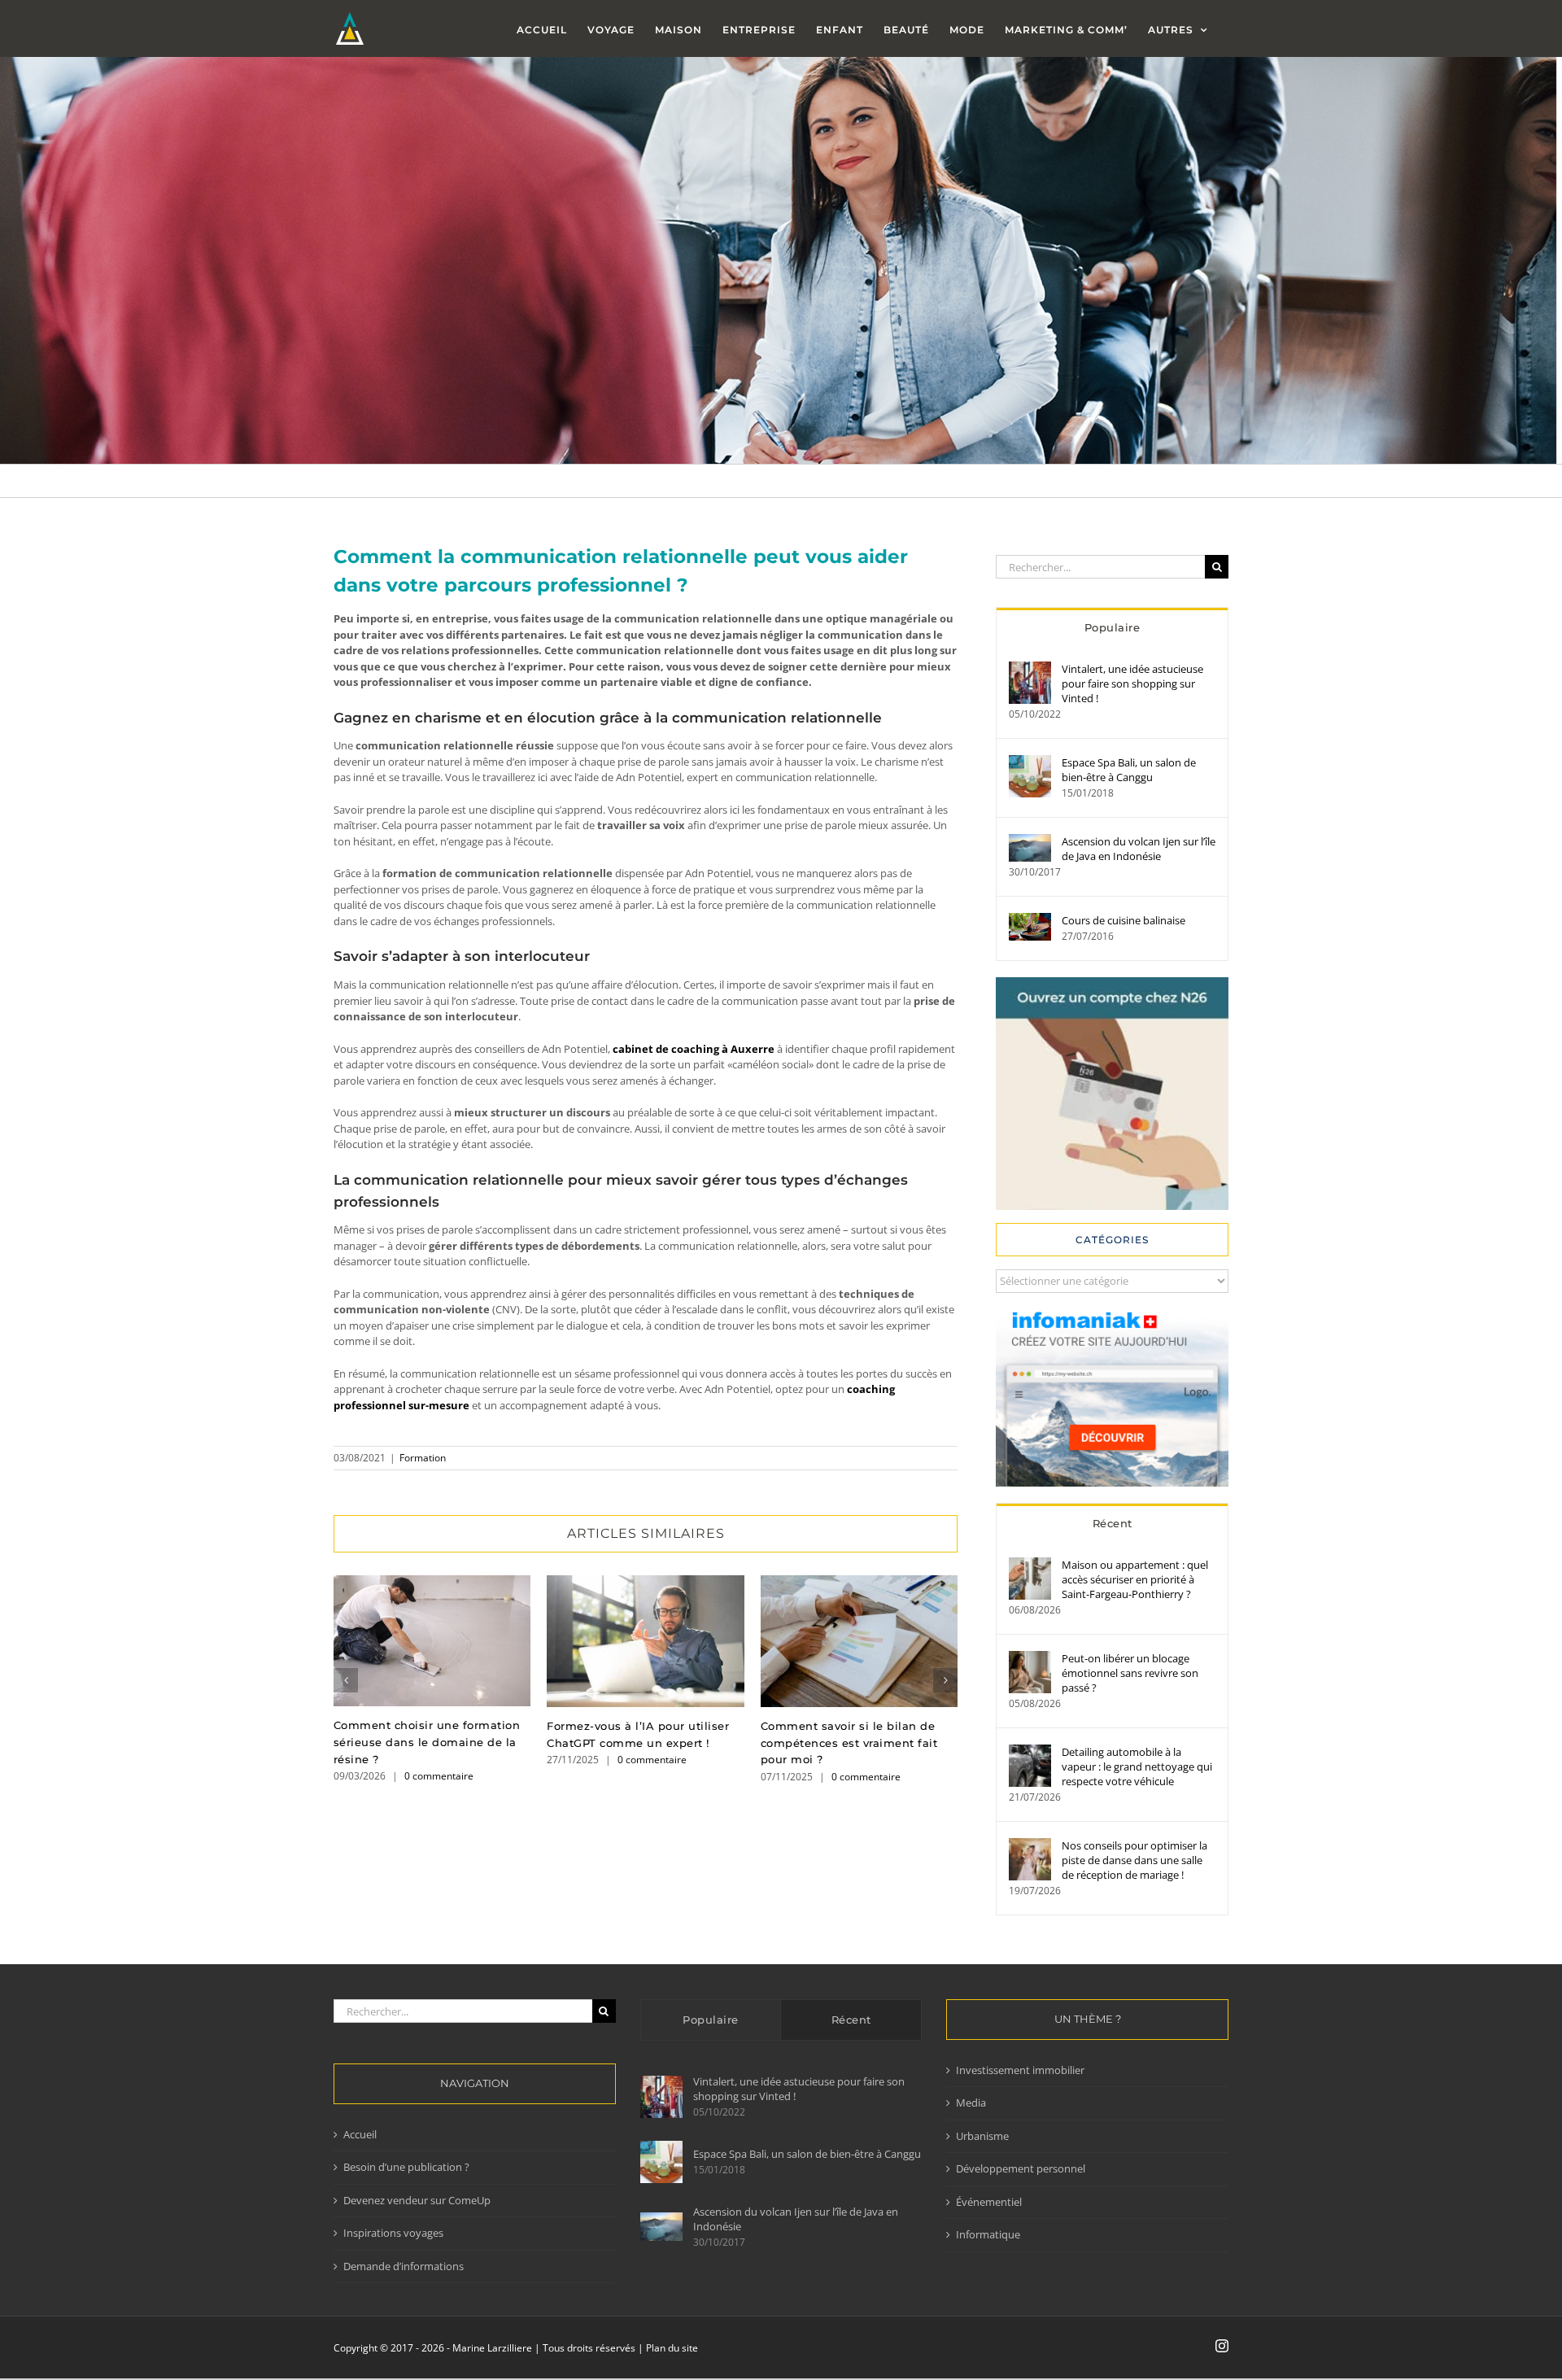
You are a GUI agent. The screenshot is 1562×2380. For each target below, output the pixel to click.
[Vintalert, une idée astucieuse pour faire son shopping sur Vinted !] (1030, 669)
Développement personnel (1021, 2168)
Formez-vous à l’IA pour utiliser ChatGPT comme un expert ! (646, 1642)
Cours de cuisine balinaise (1124, 920)
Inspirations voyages (393, 2233)
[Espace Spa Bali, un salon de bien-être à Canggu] (1030, 762)
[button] (346, 1680)
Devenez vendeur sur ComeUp (417, 2200)
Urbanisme (982, 2136)
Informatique (988, 2234)
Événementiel (989, 2202)
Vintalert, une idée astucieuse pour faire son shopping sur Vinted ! (1132, 683)
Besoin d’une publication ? (406, 2167)
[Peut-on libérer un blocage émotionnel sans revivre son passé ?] (1030, 1658)
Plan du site (672, 2348)
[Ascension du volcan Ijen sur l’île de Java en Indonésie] (1030, 841)
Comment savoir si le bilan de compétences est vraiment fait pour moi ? (859, 1642)
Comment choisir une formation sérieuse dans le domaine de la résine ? (432, 1641)
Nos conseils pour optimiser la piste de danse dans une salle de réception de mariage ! (1134, 1860)
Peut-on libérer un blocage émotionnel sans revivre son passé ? (1130, 1673)
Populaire (1113, 627)
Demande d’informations (404, 2266)
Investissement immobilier (1020, 2070)
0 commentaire (439, 1776)
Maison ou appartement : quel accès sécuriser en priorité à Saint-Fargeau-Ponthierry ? (1135, 1579)
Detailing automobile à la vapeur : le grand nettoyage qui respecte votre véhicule (1137, 1766)
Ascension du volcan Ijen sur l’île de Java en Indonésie (1139, 849)
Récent (1113, 1523)
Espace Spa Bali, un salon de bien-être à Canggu (1129, 770)
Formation (423, 1458)
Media (971, 2103)
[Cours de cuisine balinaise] (1030, 920)
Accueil (360, 2134)
